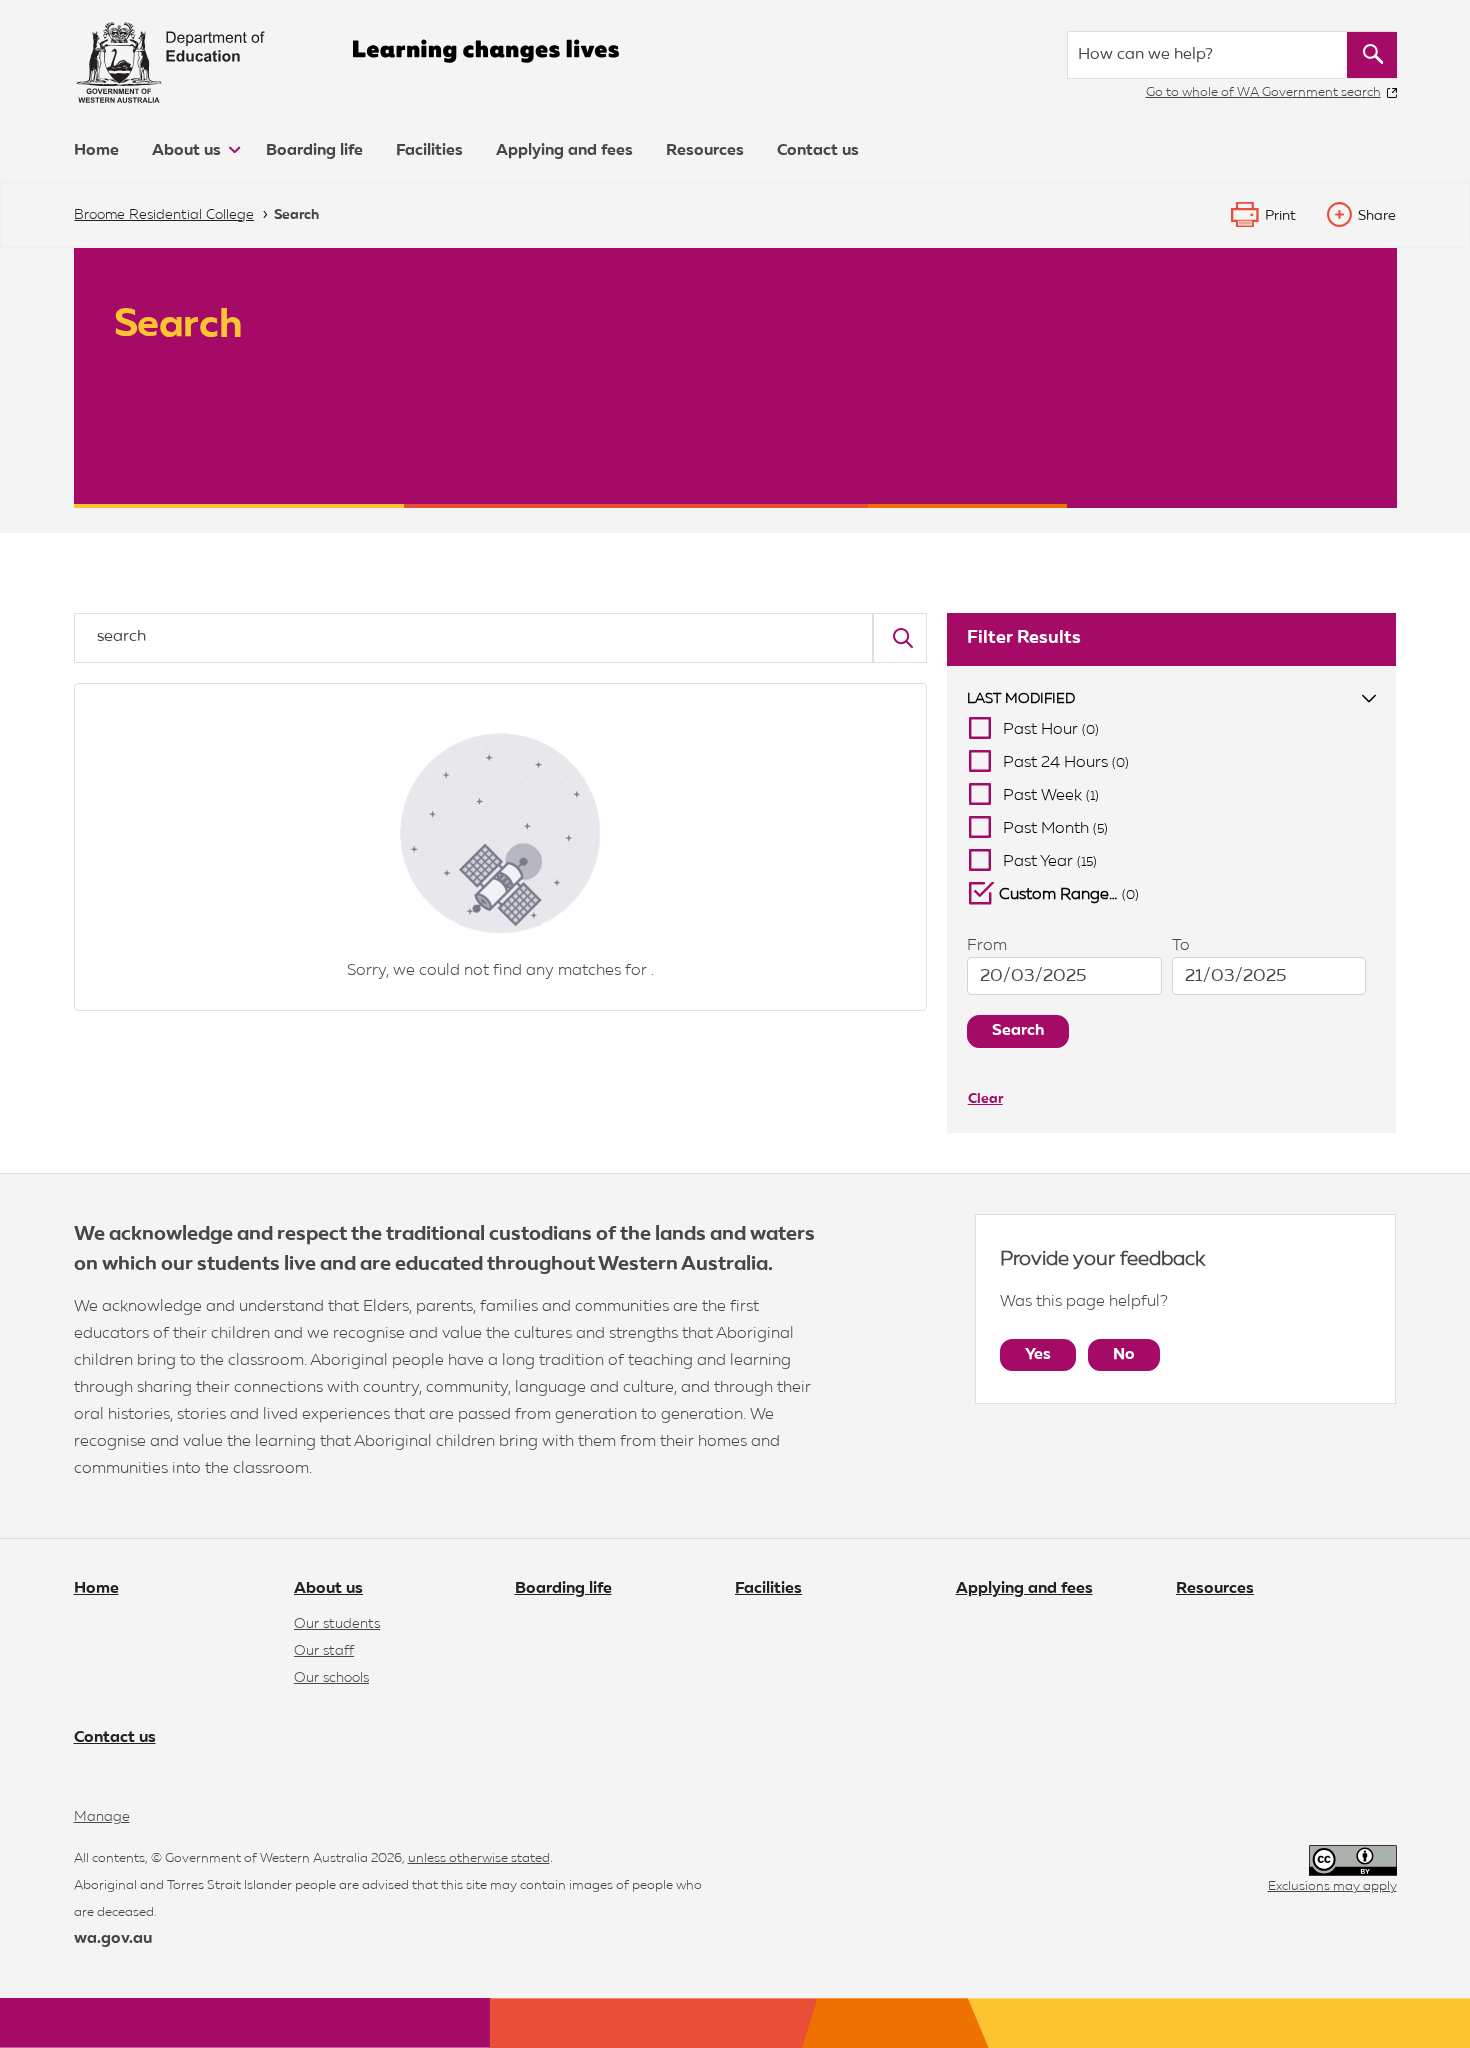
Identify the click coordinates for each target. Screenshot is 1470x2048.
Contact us (818, 151)
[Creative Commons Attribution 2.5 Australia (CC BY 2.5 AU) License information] (1353, 1860)
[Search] (900, 638)
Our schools (331, 1678)
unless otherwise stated (479, 1858)
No (1124, 1355)
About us (188, 151)
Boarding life (314, 151)
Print (1280, 216)
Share (1377, 216)
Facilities (429, 151)
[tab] (1172, 699)
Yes (1038, 1355)
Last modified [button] (1021, 699)
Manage (102, 1817)
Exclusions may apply (1332, 1886)
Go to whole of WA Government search (1263, 92)
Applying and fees (564, 151)
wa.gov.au (113, 1939)
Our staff (324, 1651)
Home (96, 151)
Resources (705, 151)
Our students (337, 1624)
